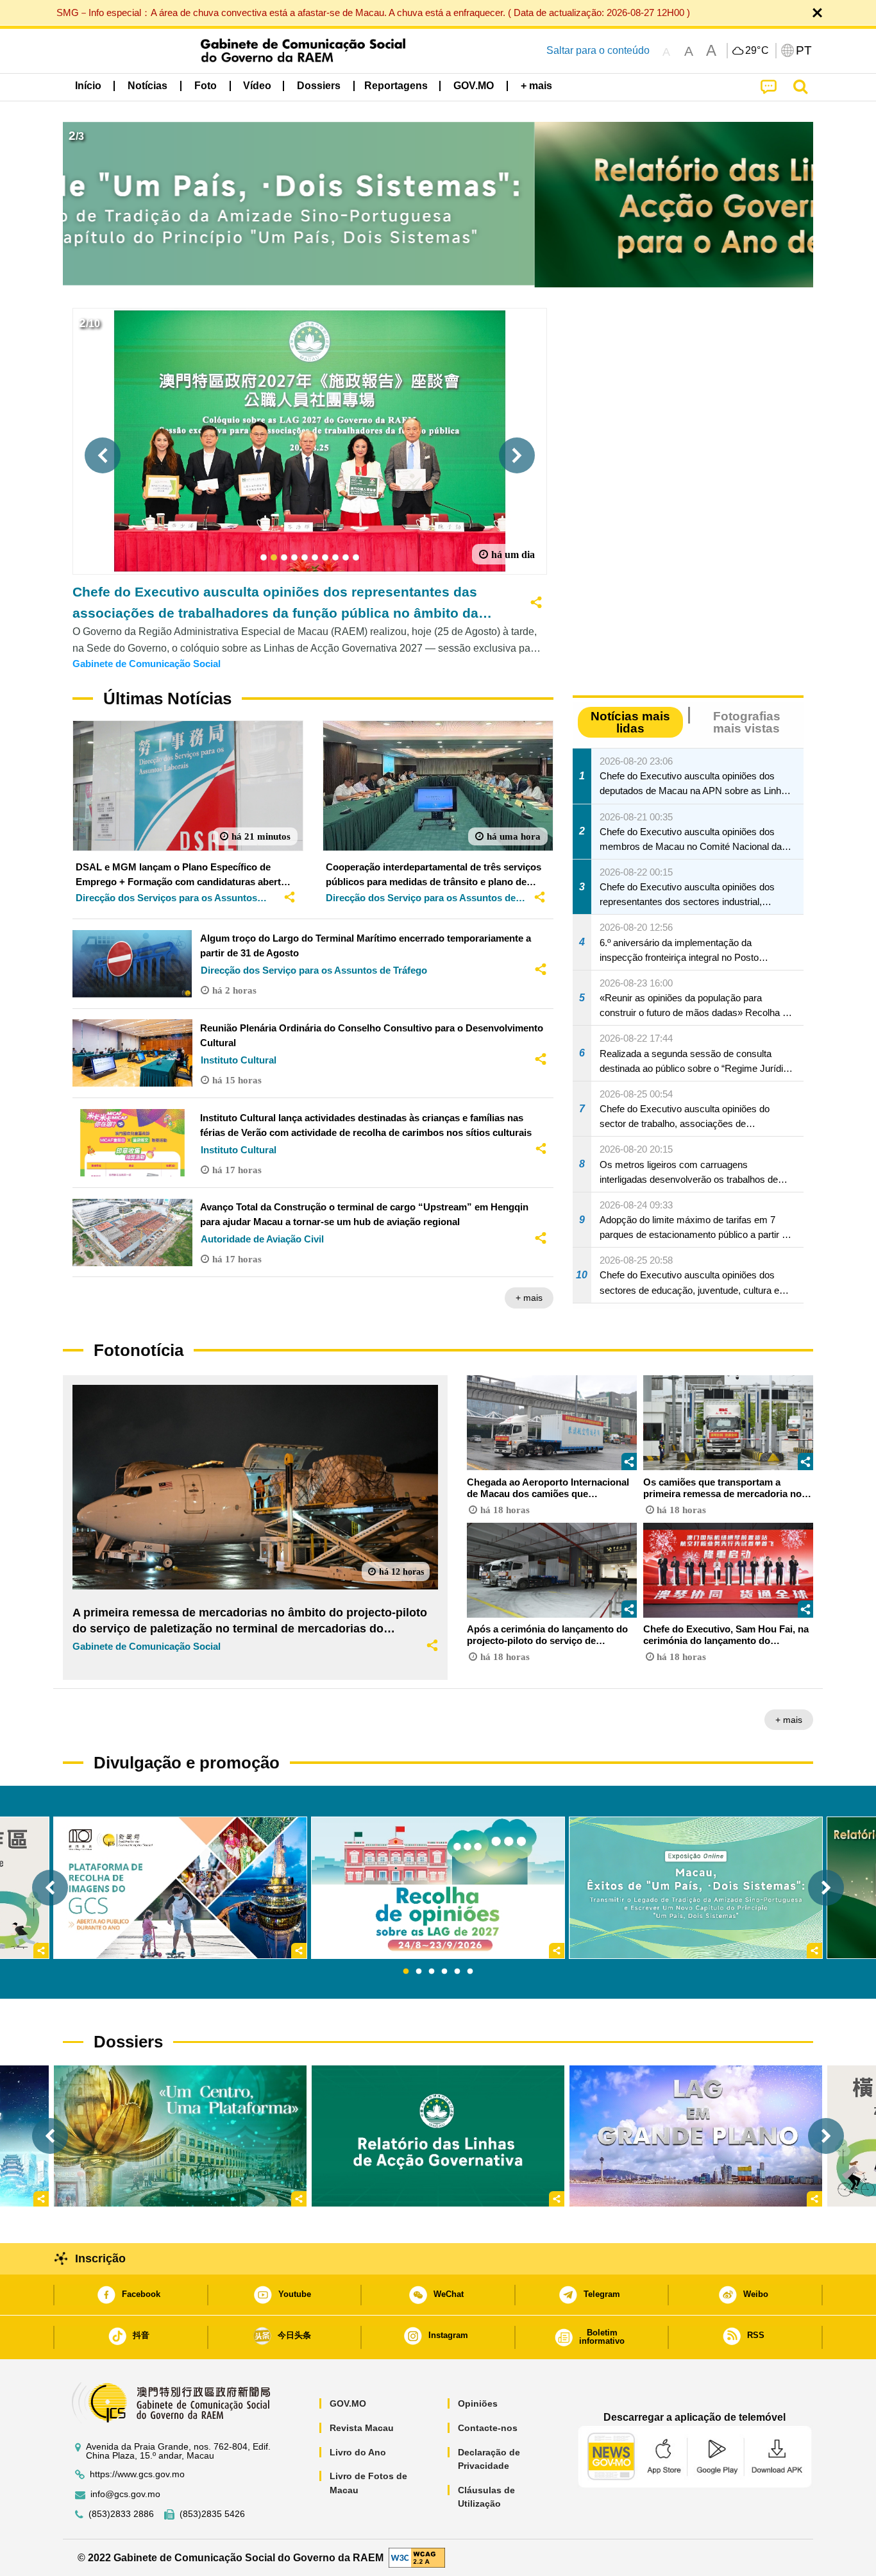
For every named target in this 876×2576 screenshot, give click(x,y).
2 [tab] (419, 1972)
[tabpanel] (438, 1888)
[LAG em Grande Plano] (696, 2136)
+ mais (529, 1298)
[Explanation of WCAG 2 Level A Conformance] (417, 2557)
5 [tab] (457, 1972)
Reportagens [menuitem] (396, 86)
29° (757, 51)
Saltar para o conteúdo (598, 50)
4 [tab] (444, 1972)
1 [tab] (406, 1972)
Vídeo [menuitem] (257, 86)
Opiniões (478, 2403)
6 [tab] (470, 1972)
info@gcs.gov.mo (125, 2494)
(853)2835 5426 (212, 2514)
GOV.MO (348, 2403)
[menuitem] (147, 86)
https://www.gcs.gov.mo (137, 2474)
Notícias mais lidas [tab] (630, 722)
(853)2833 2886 (121, 2514)
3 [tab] (432, 1972)
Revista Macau (362, 2428)
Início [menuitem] (88, 86)
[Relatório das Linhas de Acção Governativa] (438, 2136)
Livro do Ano (358, 2452)
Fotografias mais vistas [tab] (747, 722)
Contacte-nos (488, 2428)
